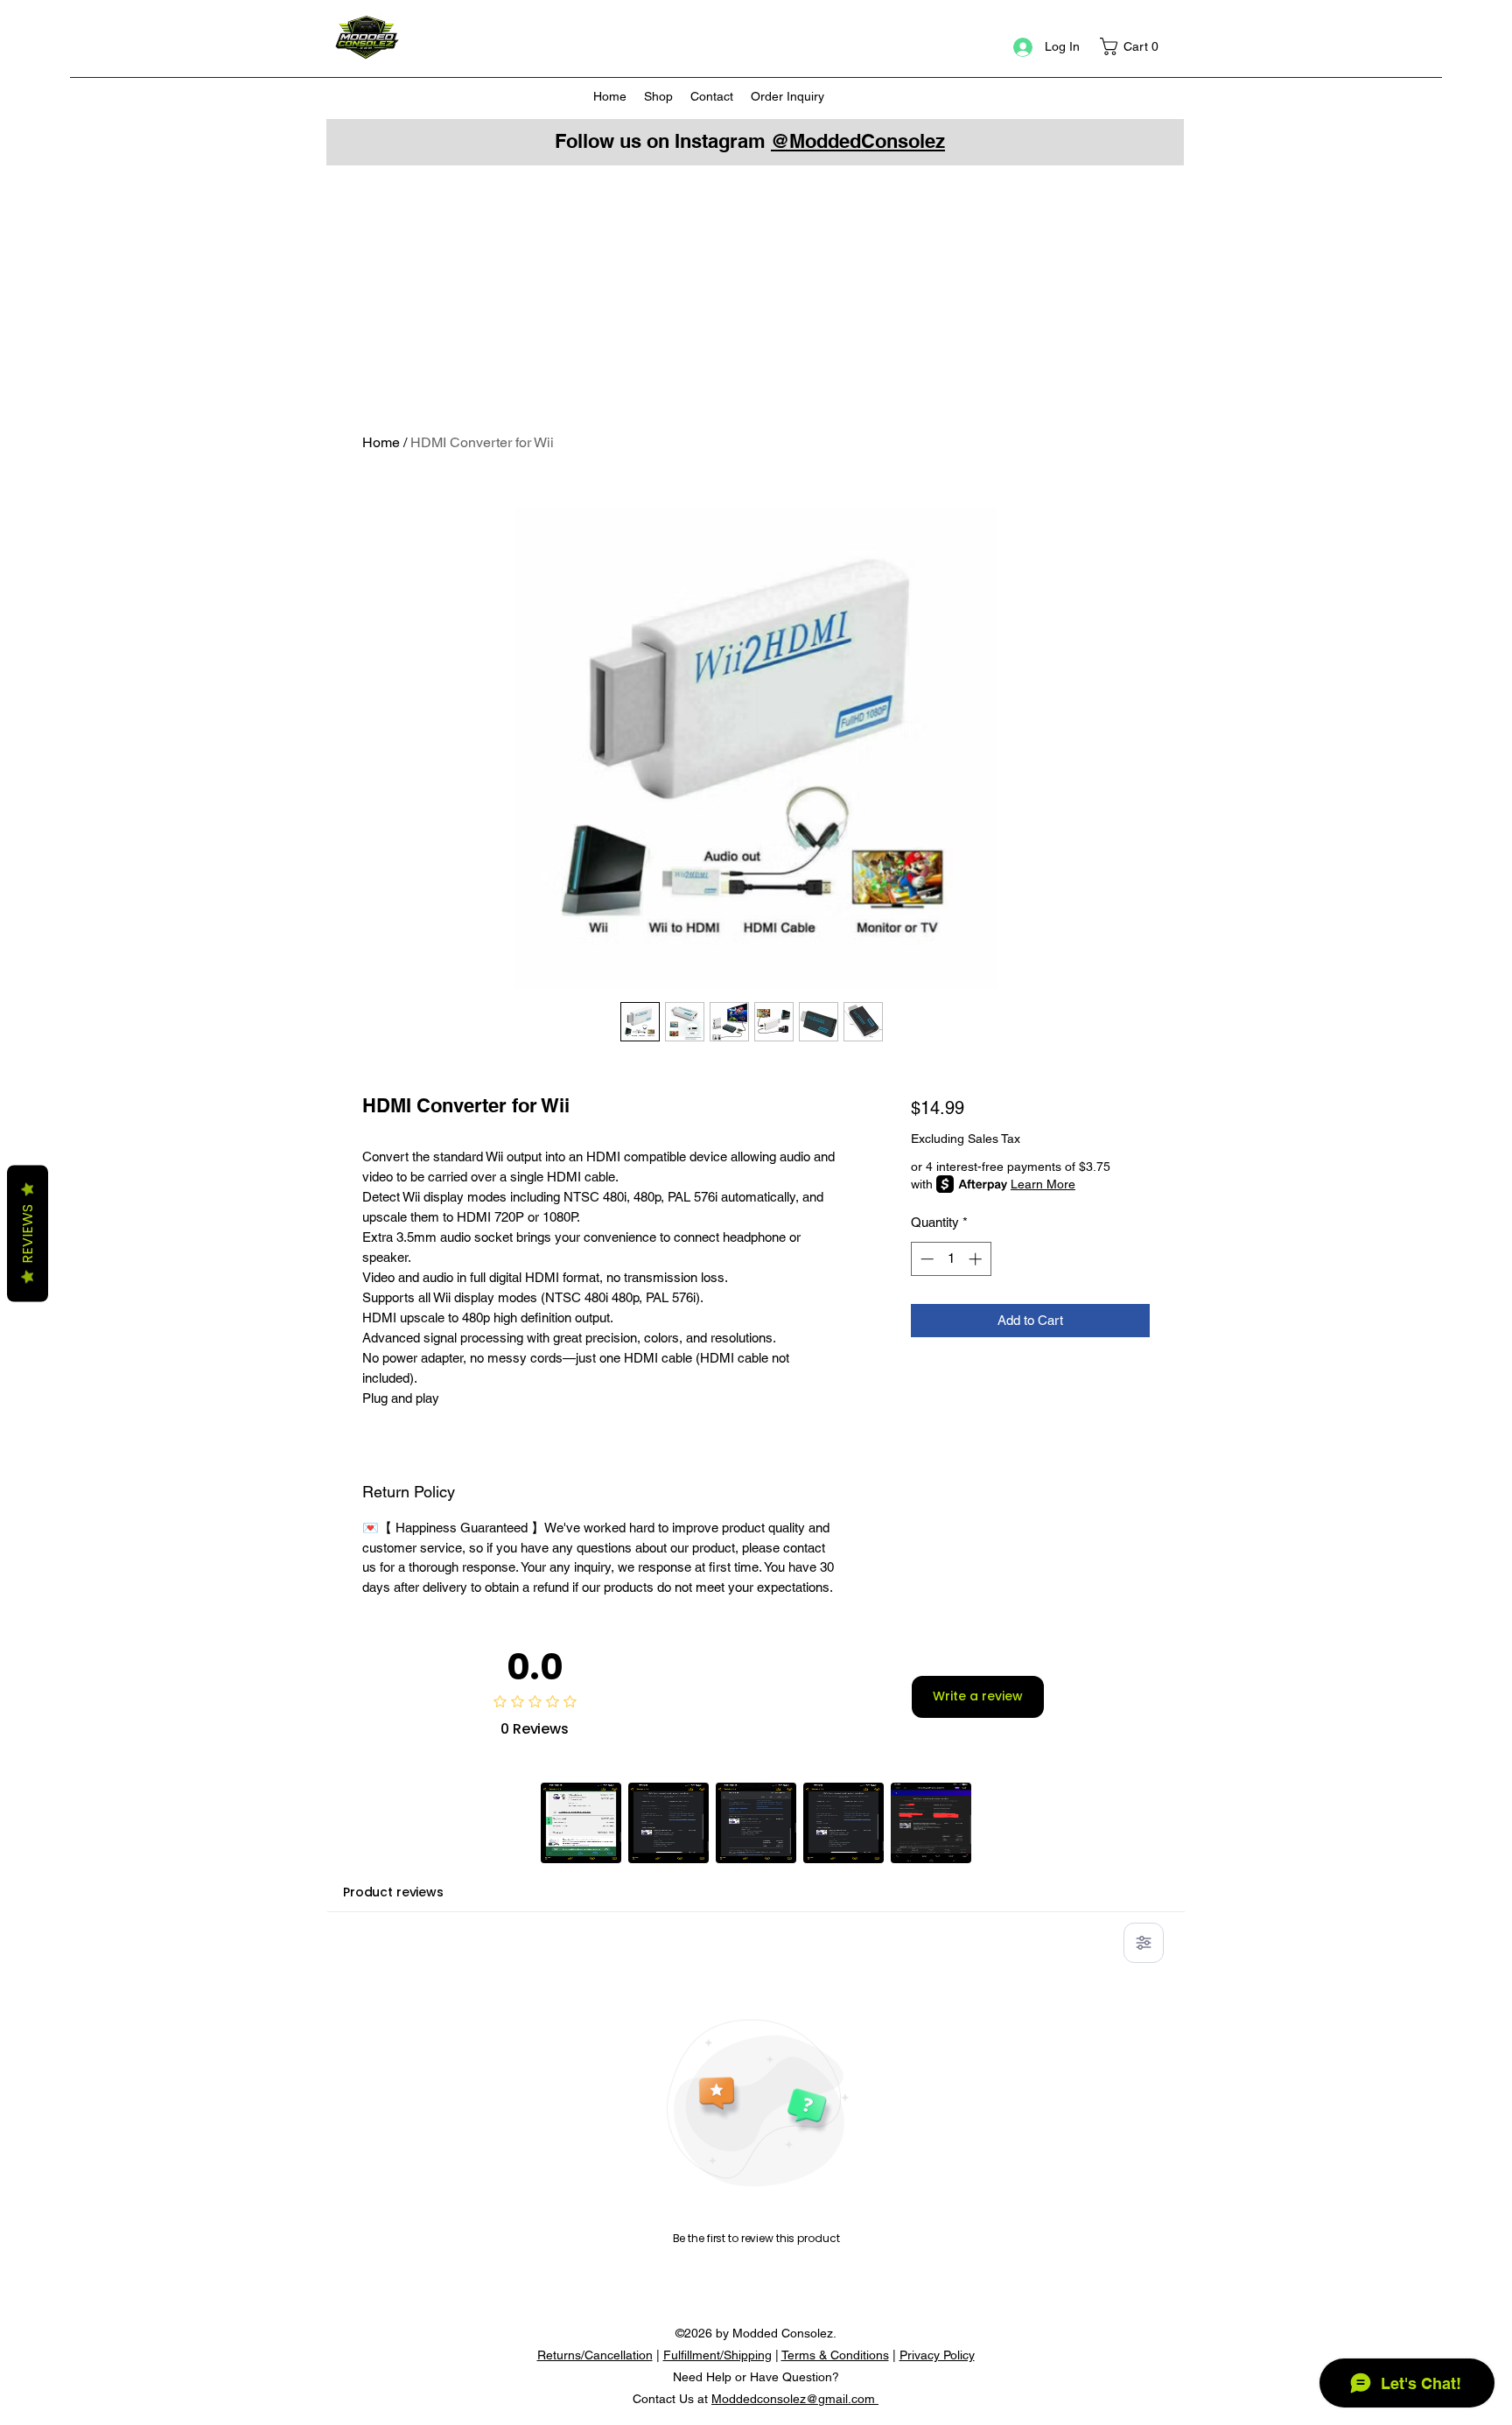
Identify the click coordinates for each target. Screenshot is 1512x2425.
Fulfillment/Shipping (717, 2355)
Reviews (28, 1233)
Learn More (1043, 1184)
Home (381, 442)
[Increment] (977, 1259)
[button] (1135, 46)
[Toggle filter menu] (1144, 1943)
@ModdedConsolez (858, 141)
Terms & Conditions (835, 2355)
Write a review (978, 1696)
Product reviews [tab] (393, 1892)
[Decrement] (925, 1259)
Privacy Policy (937, 2355)
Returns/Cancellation (595, 2355)
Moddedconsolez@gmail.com (795, 2399)
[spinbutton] (951, 1259)
